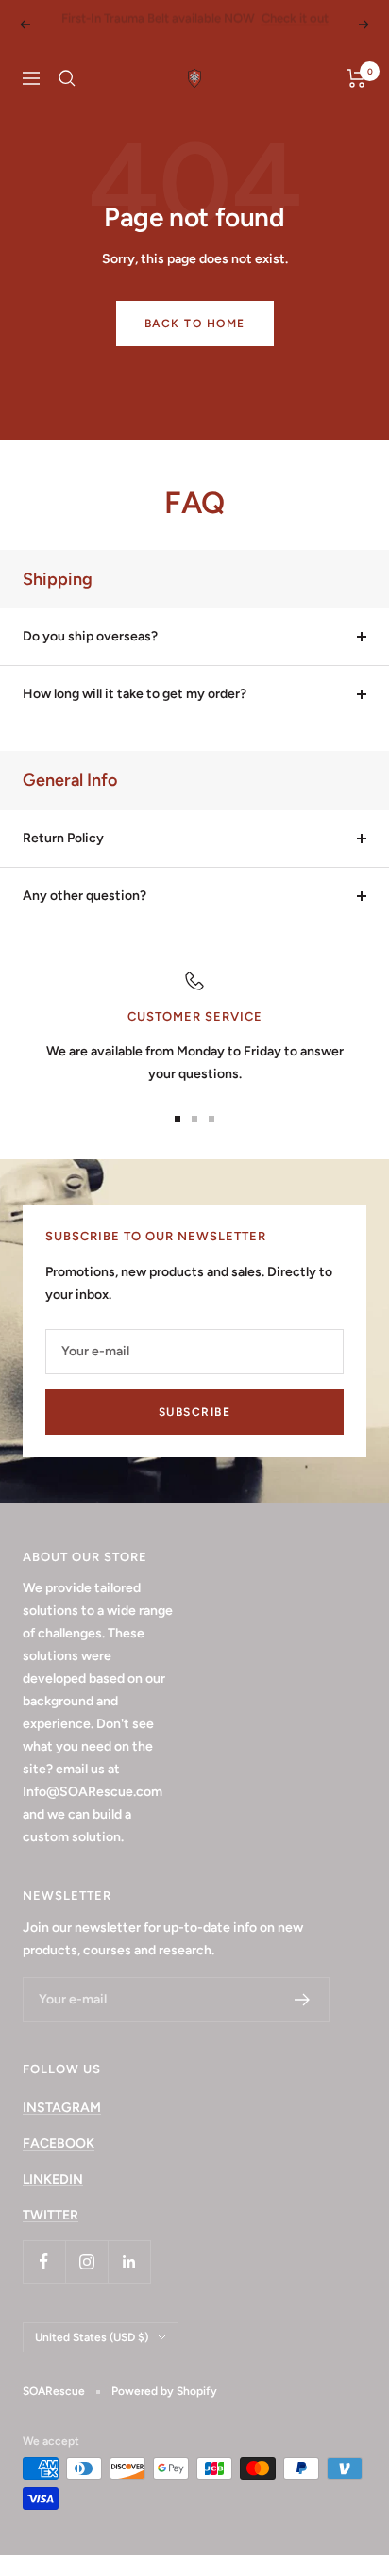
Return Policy (63, 859)
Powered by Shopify (164, 2412)
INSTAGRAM (62, 2128)
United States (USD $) (92, 2358)
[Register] (303, 2020)
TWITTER (51, 2236)
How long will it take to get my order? (135, 715)
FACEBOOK (59, 2164)
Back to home (195, 344)
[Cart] (356, 99)
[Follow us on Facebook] (44, 2282)
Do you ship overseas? (90, 657)
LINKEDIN (53, 2200)
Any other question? (85, 916)
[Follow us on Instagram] (86, 2282)
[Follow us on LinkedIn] (129, 2282)
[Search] (67, 99)
